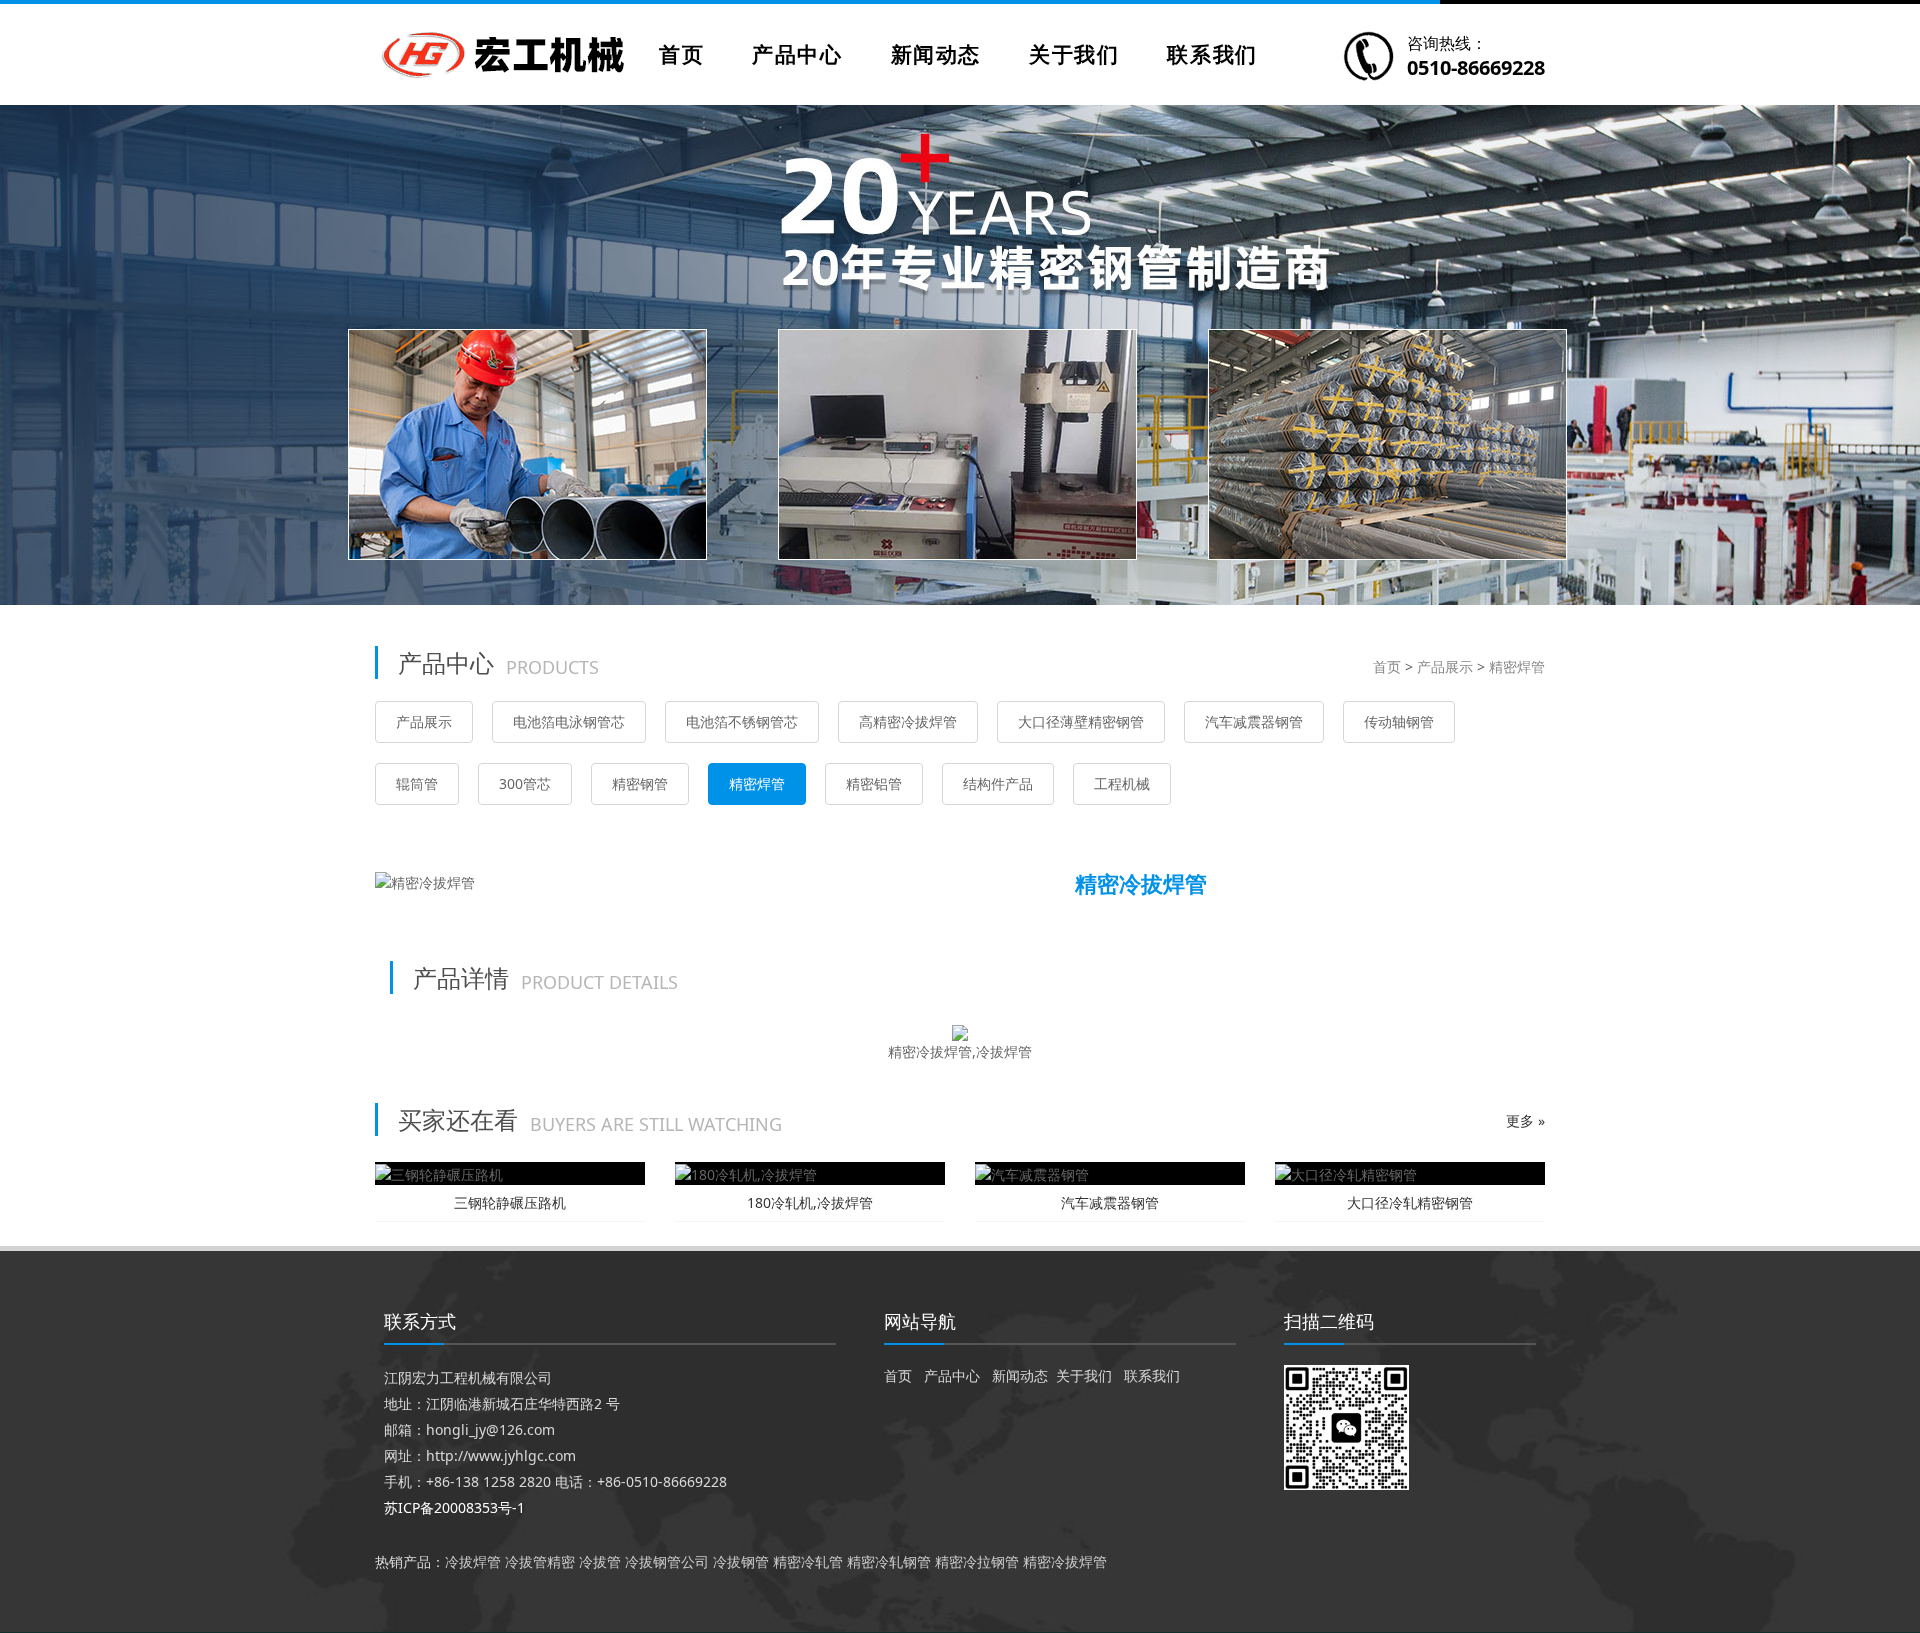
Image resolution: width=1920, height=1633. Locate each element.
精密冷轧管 (808, 1561)
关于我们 (1074, 54)
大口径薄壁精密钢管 (1081, 721)
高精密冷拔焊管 (908, 721)
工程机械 (1122, 783)
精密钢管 (640, 783)
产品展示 (1445, 666)
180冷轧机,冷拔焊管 (810, 1202)
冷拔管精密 (540, 1561)
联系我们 (1212, 54)
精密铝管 (874, 783)
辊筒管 (417, 783)
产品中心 (797, 54)
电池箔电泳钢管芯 (569, 721)
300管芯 (525, 783)
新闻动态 (936, 54)
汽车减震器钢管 (1254, 721)
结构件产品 (998, 783)
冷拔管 (600, 1561)
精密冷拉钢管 (977, 1561)
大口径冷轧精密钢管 (1410, 1202)
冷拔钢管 (741, 1561)
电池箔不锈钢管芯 (742, 721)
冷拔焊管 (473, 1561)
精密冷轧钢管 (889, 1561)
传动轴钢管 (1399, 721)
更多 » (1525, 1120)
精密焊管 (1517, 666)
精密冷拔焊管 (1065, 1561)
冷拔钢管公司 (667, 1561)
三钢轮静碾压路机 (510, 1202)
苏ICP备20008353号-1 (454, 1507)
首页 (681, 54)
